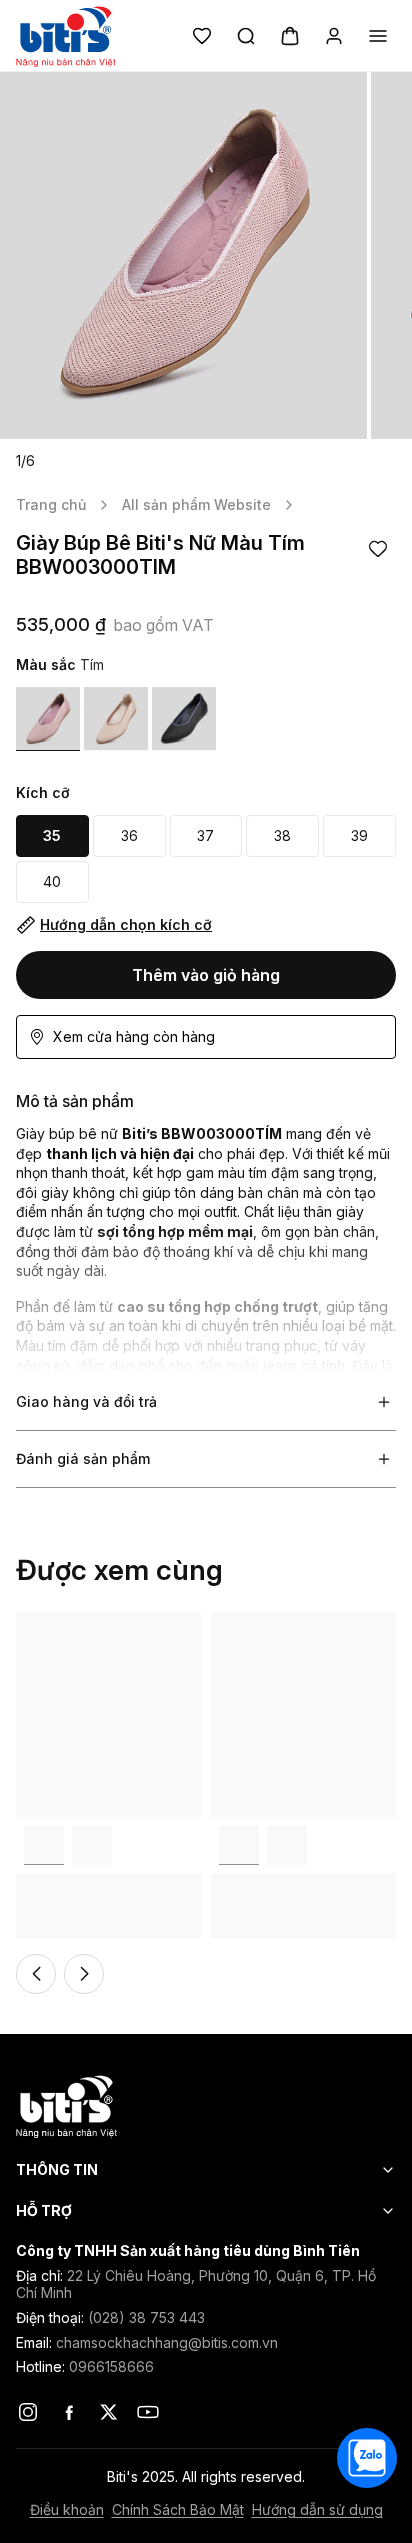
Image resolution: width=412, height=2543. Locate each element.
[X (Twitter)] (108, 2412)
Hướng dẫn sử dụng (317, 2510)
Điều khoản (67, 2510)
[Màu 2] (92, 1845)
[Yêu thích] (202, 36)
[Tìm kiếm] (246, 36)
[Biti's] (206, 2106)
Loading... (47, 1621)
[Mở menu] (378, 36)
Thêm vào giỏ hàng (206, 975)
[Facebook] (68, 2412)
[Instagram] (28, 2412)
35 (52, 835)
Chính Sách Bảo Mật (178, 2510)
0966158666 (111, 2366)
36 (129, 835)
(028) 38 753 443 (146, 2317)
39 (359, 835)
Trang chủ (51, 504)
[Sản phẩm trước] (36, 1974)
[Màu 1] (48, 719)
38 (282, 835)
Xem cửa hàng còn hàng (134, 1036)
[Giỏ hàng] (290, 36)
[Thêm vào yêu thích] (378, 549)
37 (205, 835)
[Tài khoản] (334, 36)
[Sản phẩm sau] (84, 1974)
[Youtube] (148, 2412)
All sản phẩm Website (196, 504)
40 (52, 881)
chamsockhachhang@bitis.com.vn (167, 2342)
